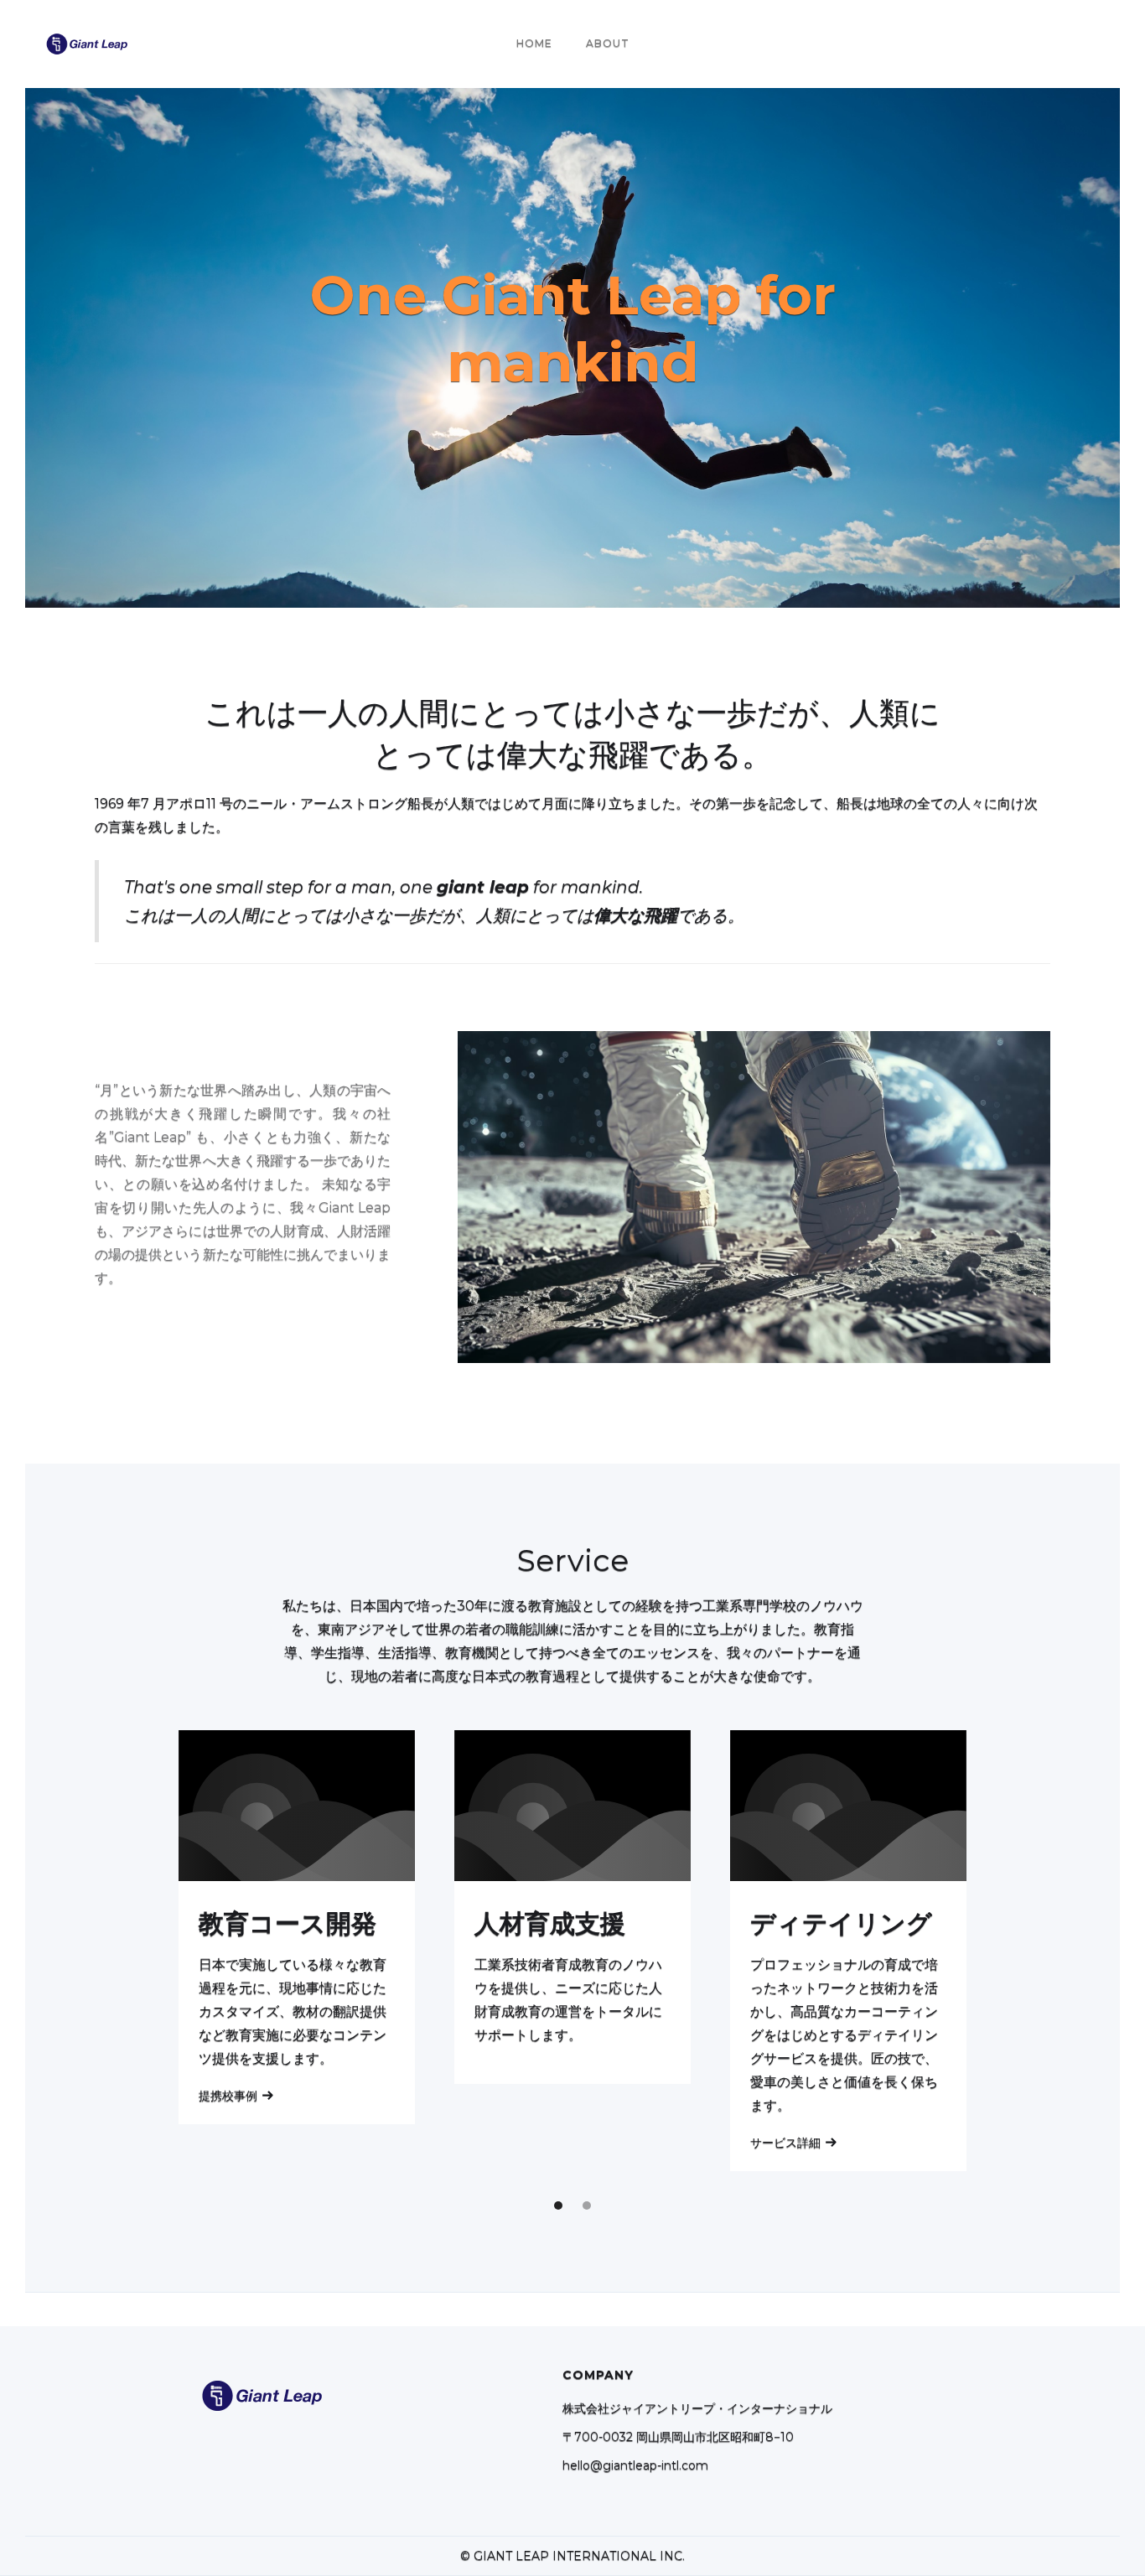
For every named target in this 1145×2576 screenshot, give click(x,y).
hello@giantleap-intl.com (635, 2465)
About (608, 43)
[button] (558, 2205)
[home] (87, 44)
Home (534, 43)
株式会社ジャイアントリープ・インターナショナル (697, 2408)
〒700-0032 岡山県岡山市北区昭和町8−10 (678, 2437)
